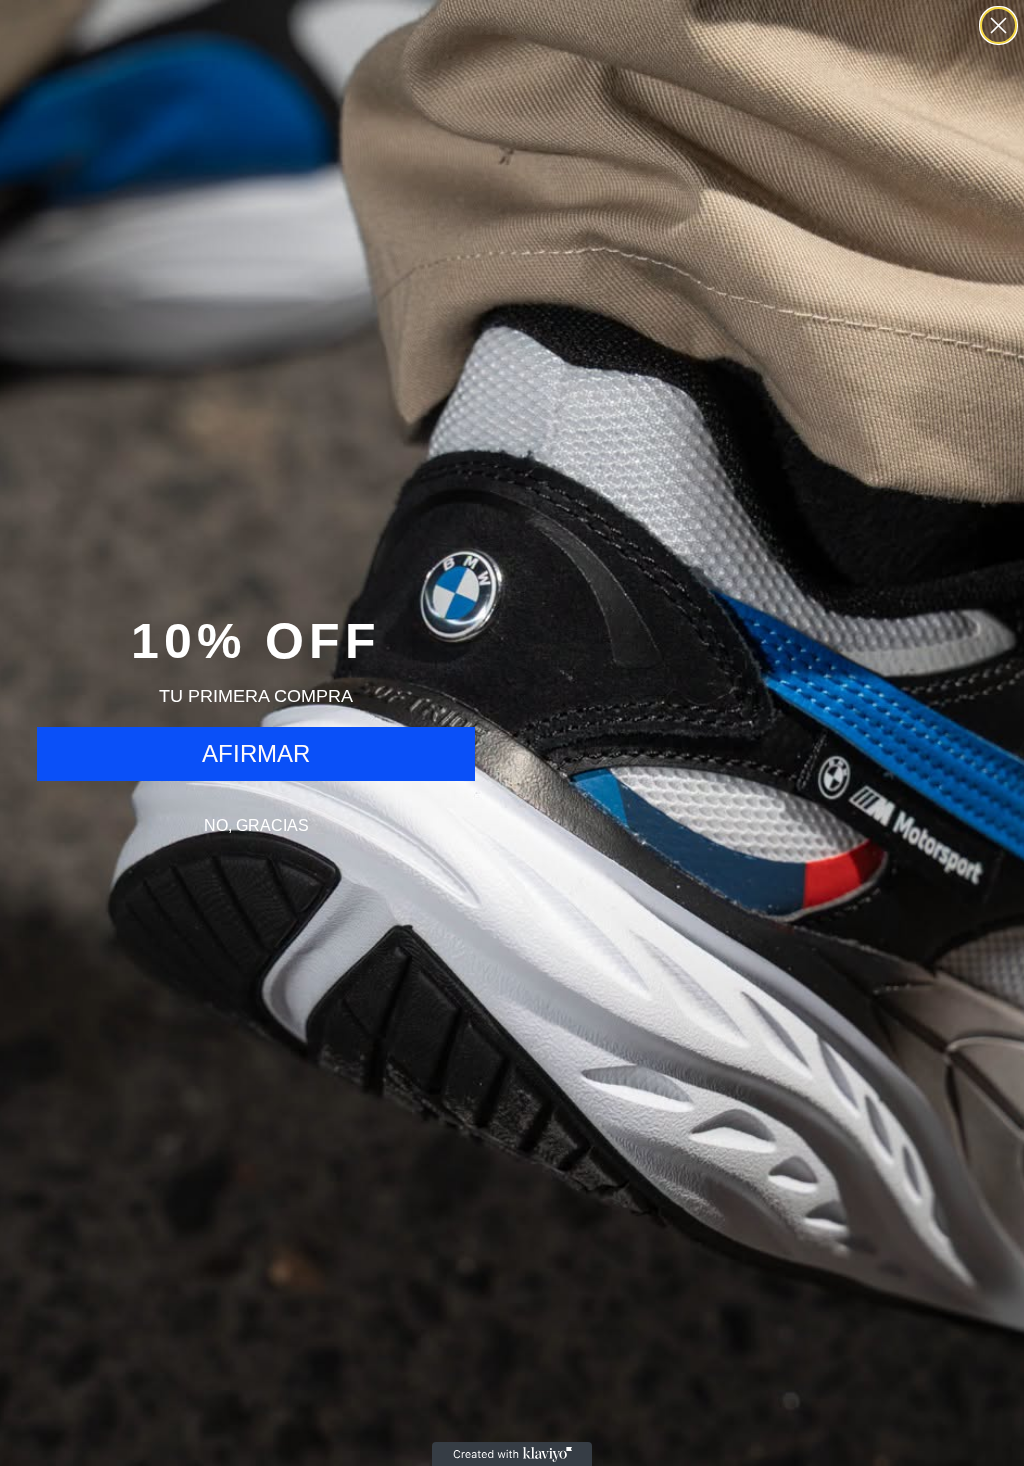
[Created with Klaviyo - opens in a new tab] (512, 1454)
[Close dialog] (998, 25)
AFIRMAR (256, 753)
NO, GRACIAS (256, 825)
